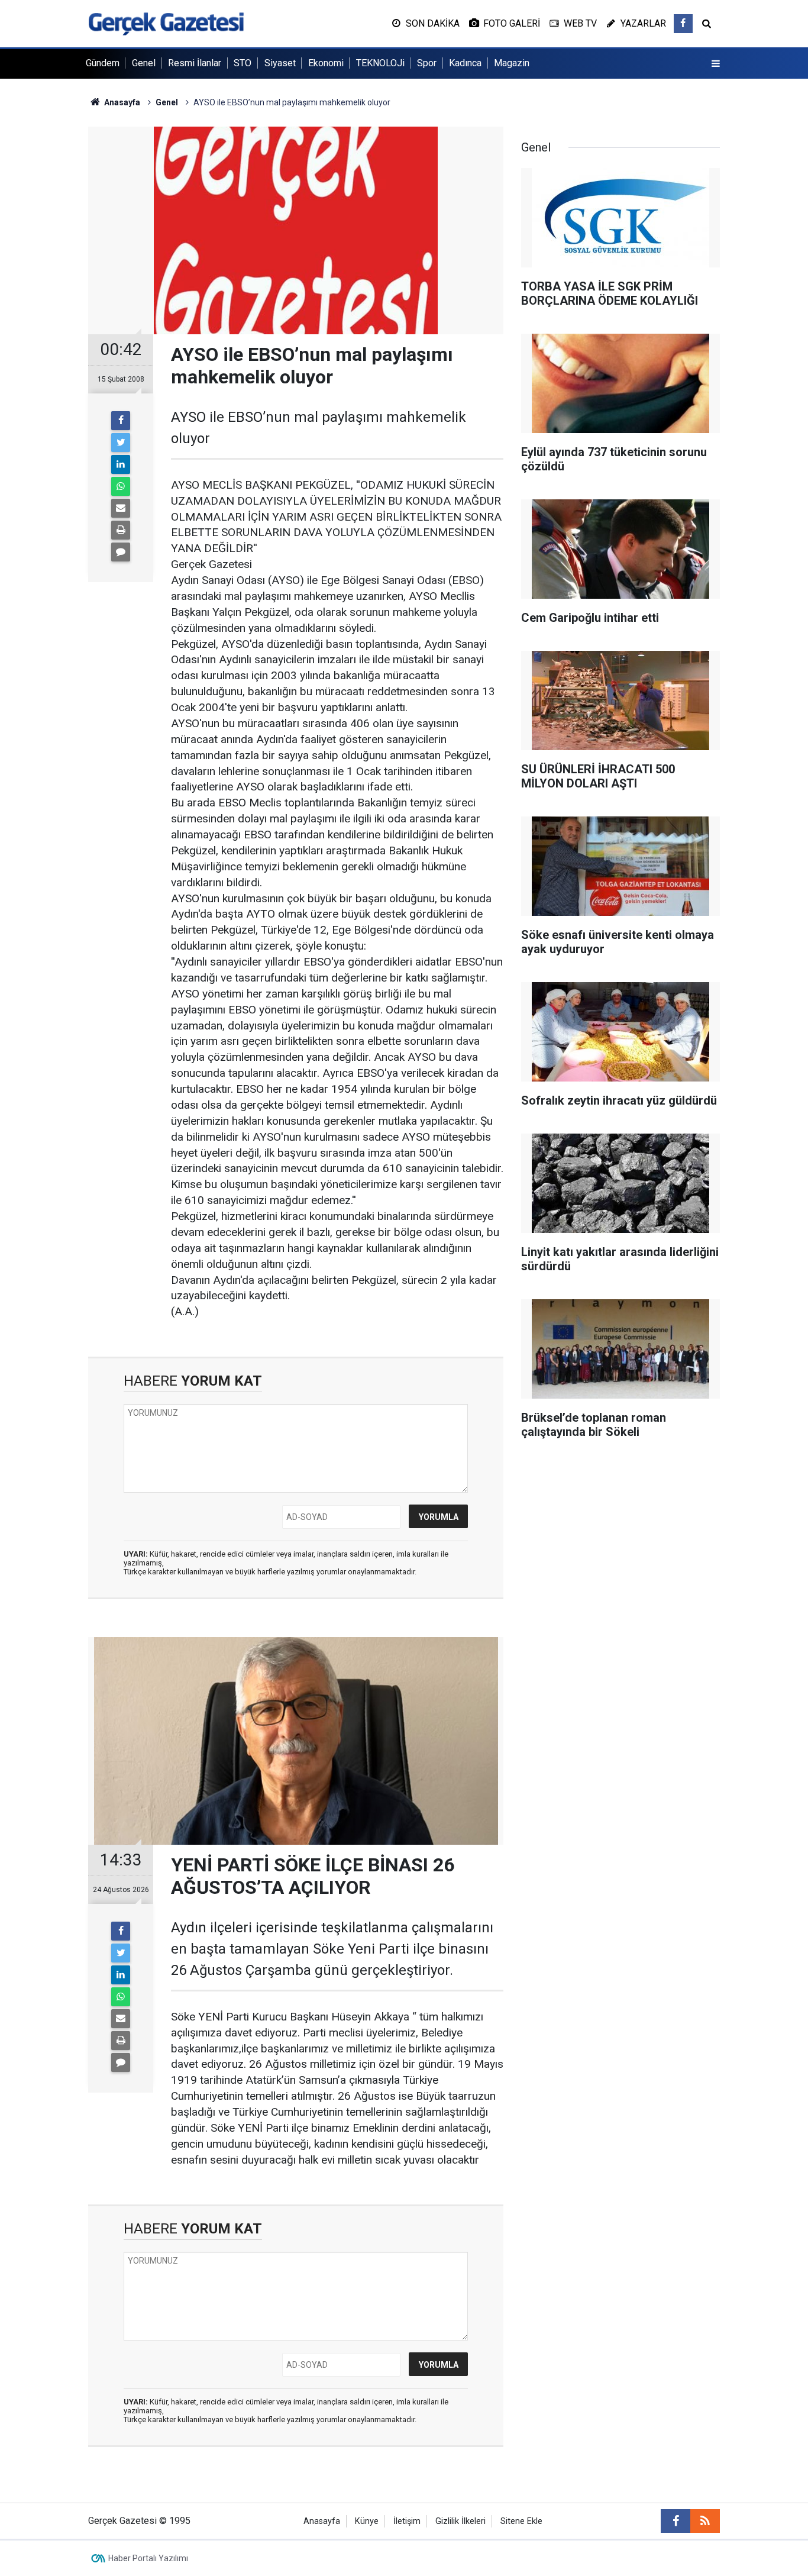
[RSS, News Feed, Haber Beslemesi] (705, 2521)
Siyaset (280, 63)
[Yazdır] (121, 530)
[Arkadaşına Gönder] (121, 508)
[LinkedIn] (121, 464)
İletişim (407, 2521)
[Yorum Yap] (121, 552)
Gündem (103, 63)
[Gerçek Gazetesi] (166, 23)
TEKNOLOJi (380, 63)
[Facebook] (121, 421)
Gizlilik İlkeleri (460, 2521)
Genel (144, 63)
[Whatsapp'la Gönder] (121, 486)
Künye (367, 2521)
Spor (427, 63)
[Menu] (716, 64)
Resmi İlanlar (195, 63)
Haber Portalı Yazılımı (148, 2558)
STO (243, 63)
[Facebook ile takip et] (683, 24)
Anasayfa (322, 2521)
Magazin (512, 63)
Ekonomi (326, 63)
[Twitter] (121, 443)
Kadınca (465, 63)
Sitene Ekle (521, 2521)
